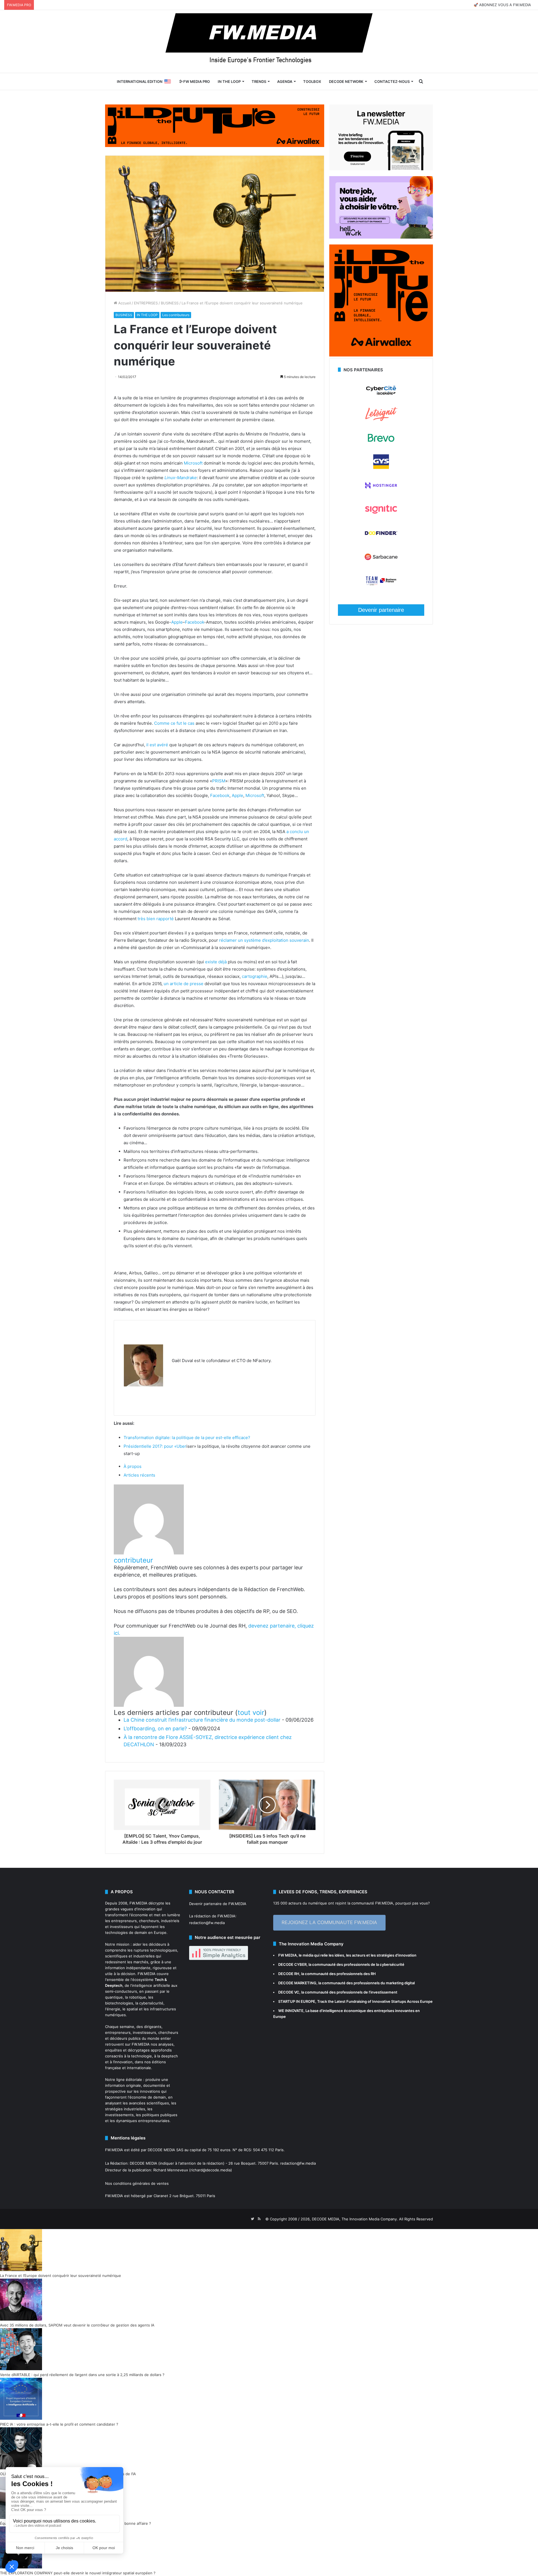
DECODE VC (289, 1992)
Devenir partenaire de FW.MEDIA (218, 1904)
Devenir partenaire (381, 610)
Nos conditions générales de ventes (137, 2183)
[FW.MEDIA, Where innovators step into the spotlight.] (269, 41)
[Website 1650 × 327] (215, 125)
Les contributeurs (176, 315)
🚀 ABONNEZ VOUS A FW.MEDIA (502, 5)
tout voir (251, 1713)
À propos (133, 1466)
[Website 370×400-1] (381, 355)
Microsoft (193, 463)
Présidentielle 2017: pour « (150, 1446)
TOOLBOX (312, 81)
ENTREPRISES (146, 303)
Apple (177, 622)
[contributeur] (149, 1553)
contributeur (133, 1560)
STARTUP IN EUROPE (297, 2001)
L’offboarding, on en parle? (155, 1728)
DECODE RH (289, 1974)
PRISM (219, 781)
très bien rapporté (156, 919)
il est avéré (157, 745)
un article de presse (184, 984)
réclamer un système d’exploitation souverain (264, 940)
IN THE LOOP (229, 81)
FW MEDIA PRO (196, 81)
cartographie (255, 976)
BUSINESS (170, 303)
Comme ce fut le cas (174, 723)
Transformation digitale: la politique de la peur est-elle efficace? (187, 1438)
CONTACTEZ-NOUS (392, 81)
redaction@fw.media (207, 1923)
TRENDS (259, 81)
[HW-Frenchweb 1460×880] (381, 237)
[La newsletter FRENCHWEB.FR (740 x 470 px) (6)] (381, 169)
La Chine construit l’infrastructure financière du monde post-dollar (202, 1720)
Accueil (124, 303)
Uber (181, 1446)
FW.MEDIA (138, 1903)
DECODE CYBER (292, 1964)
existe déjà (216, 962)
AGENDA (285, 81)
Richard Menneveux (171, 2170)
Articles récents (139, 1475)
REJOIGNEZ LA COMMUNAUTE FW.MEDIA (329, 1922)
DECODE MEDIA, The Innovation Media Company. (355, 2219)
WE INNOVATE (291, 2011)
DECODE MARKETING (297, 1983)
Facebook (194, 622)
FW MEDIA (287, 1955)
